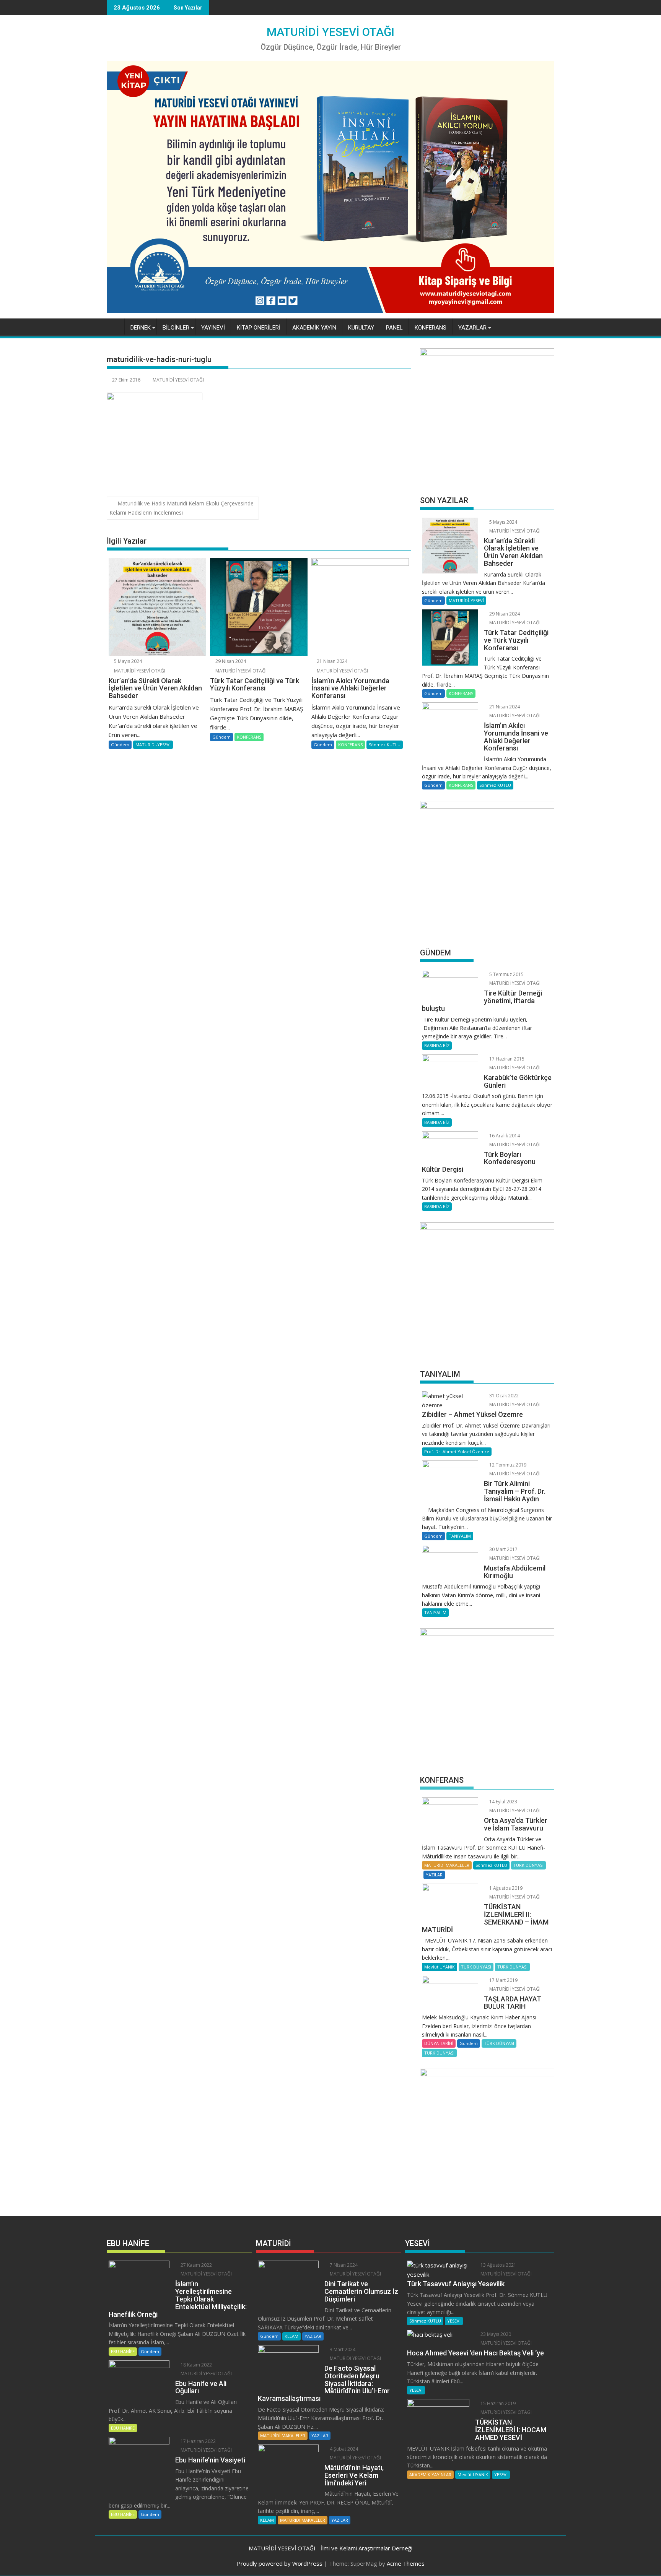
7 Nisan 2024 (343, 2265)
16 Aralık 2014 (504, 1136)
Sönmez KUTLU (385, 745)
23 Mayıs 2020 (495, 2334)
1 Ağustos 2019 (505, 1888)
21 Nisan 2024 (331, 661)
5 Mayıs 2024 (127, 661)
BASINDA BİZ (437, 1045)
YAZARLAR (472, 328)
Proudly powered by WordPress (280, 2563)
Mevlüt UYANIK (440, 1967)
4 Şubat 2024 (343, 2449)
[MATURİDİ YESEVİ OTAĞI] (114, 326)
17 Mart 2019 (503, 1980)
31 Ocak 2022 (503, 1396)
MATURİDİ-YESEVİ (153, 745)
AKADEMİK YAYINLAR (430, 2474)
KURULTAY (361, 328)
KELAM (291, 2336)
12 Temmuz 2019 (507, 1465)
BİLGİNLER (176, 328)
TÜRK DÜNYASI (528, 1865)
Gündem (120, 745)
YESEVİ (454, 2321)
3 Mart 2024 (342, 2349)
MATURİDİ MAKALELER (447, 1865)
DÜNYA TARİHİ (439, 2043)
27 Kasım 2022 (196, 2265)
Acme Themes (406, 2563)
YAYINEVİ (213, 328)
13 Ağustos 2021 (498, 2265)
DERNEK (141, 328)
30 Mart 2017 (503, 1549)
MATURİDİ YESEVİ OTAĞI (330, 32)
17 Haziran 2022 (198, 2441)
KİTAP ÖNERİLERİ (259, 328)
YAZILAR (434, 1875)
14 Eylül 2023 (503, 1802)
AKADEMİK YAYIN (314, 328)
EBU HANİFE (123, 2351)
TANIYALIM (460, 1536)
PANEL (394, 328)
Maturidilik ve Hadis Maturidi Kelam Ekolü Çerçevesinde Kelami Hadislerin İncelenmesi (182, 508)
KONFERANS (431, 328)
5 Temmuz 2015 (506, 974)
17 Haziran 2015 (506, 1059)
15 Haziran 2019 (497, 2403)
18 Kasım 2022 (196, 2365)
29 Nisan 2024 (230, 661)
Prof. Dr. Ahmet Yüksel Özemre (457, 1451)
